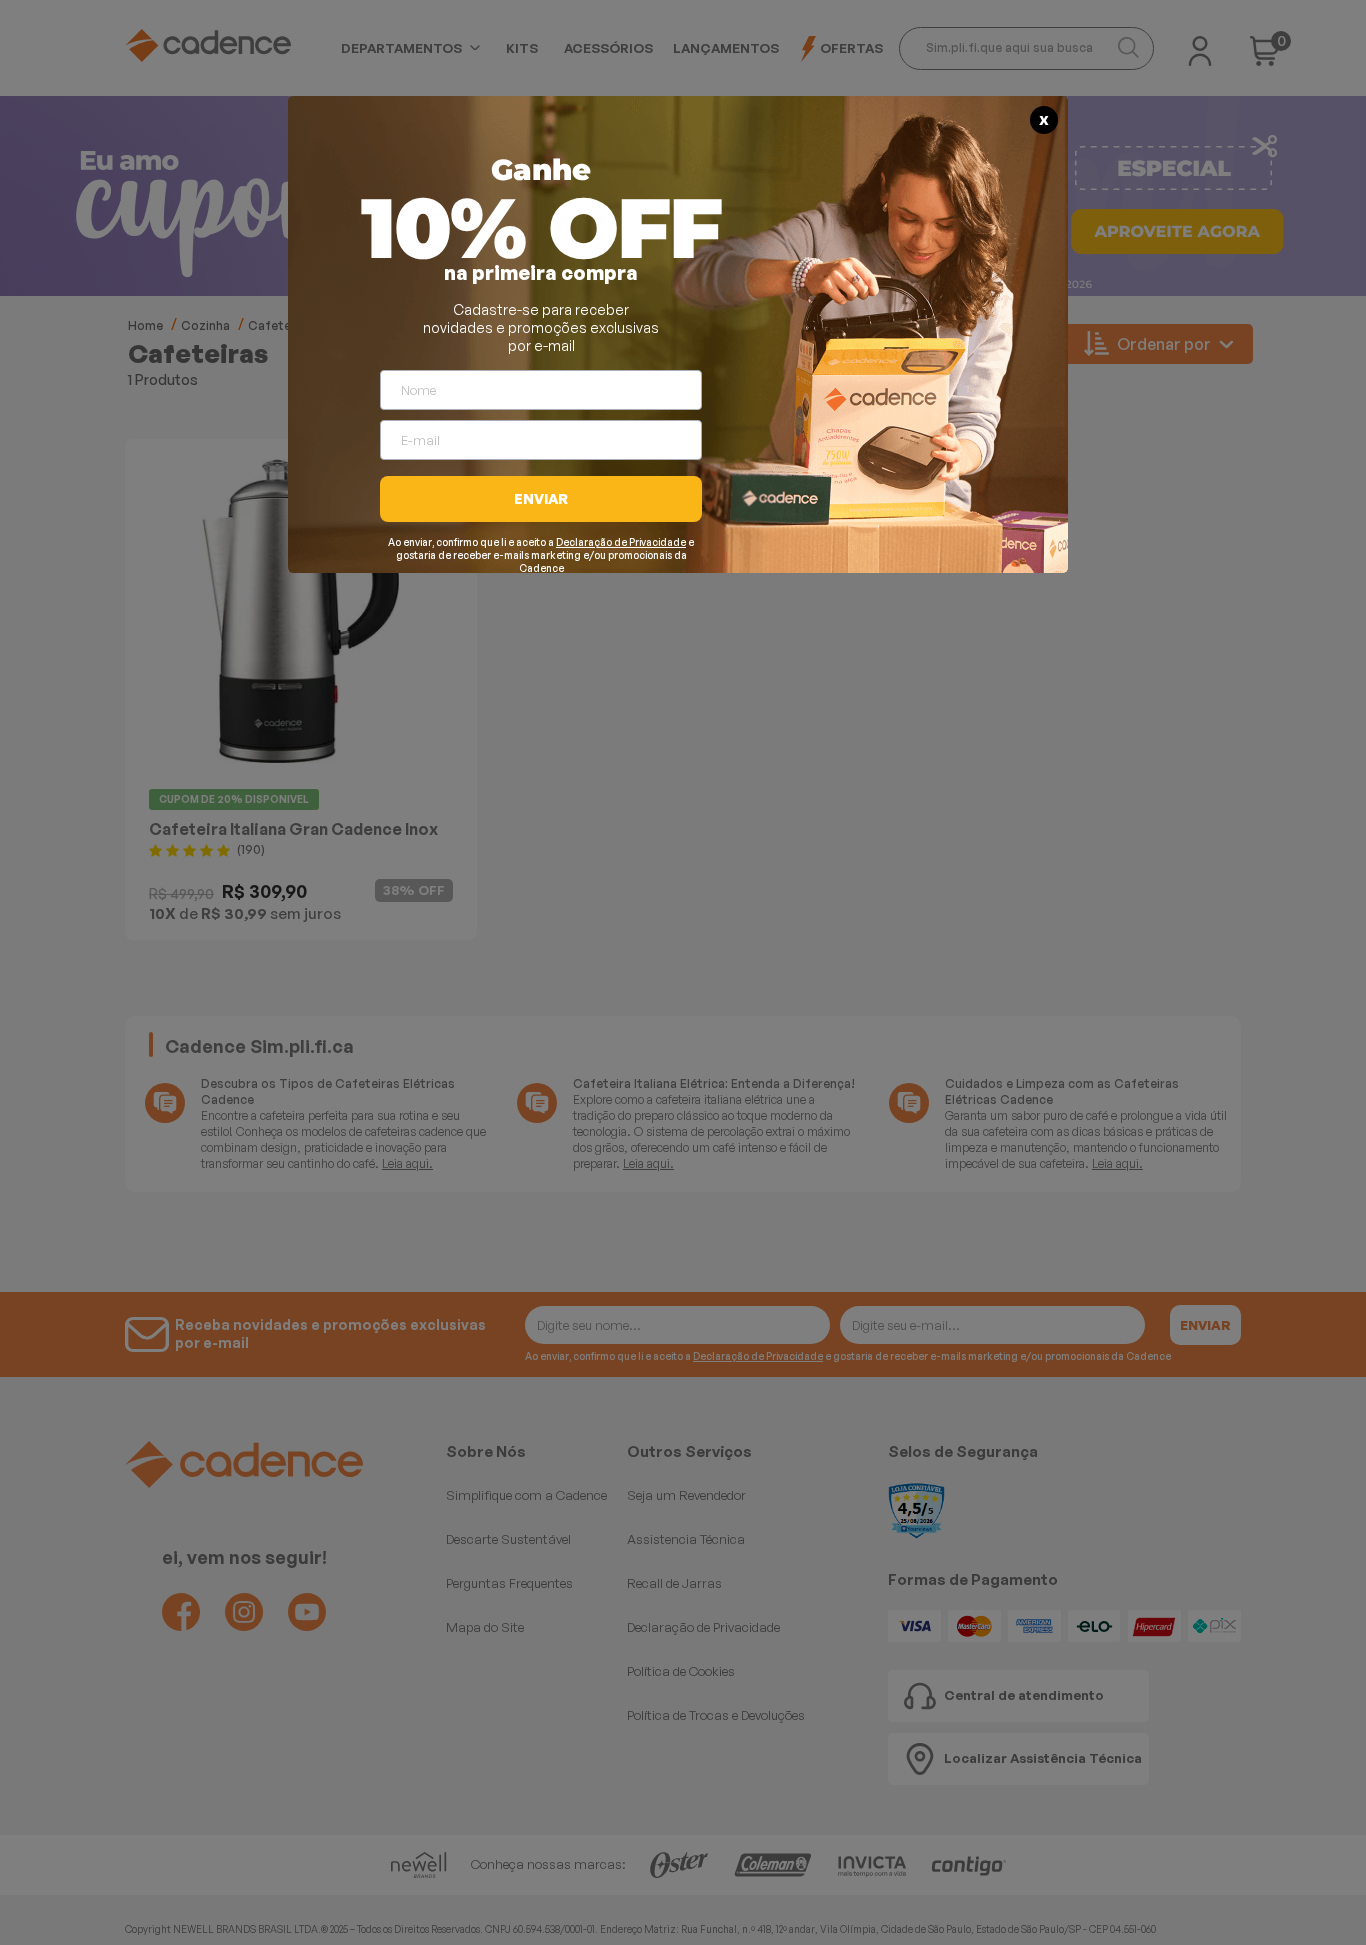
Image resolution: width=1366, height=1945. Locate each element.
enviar (541, 498)
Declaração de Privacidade (621, 542)
